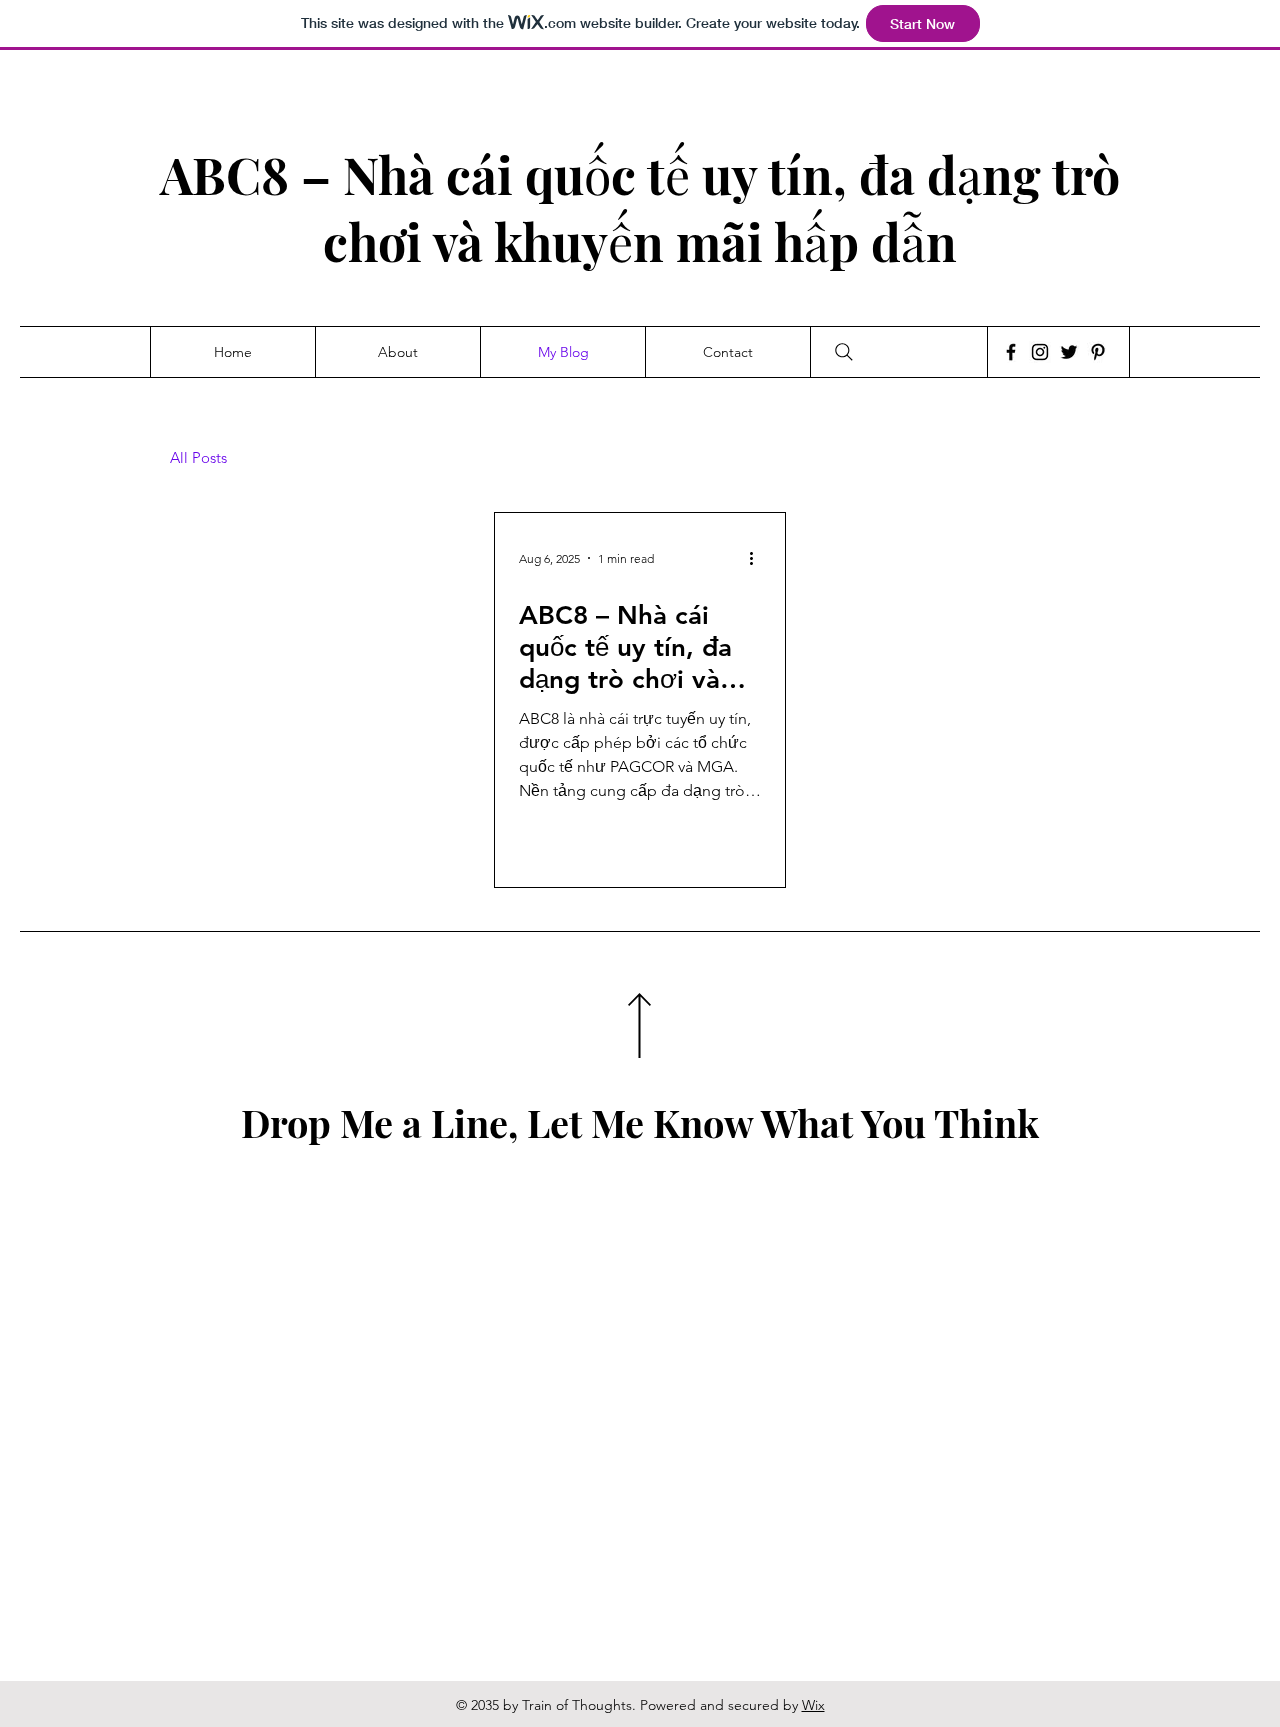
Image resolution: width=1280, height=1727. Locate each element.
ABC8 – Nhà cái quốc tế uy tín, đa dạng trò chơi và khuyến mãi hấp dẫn (640, 208)
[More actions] (758, 558)
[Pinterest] (1098, 352)
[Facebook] (1011, 352)
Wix (813, 1705)
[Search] (844, 352)
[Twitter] (1069, 352)
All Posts (198, 458)
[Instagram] (1040, 352)
